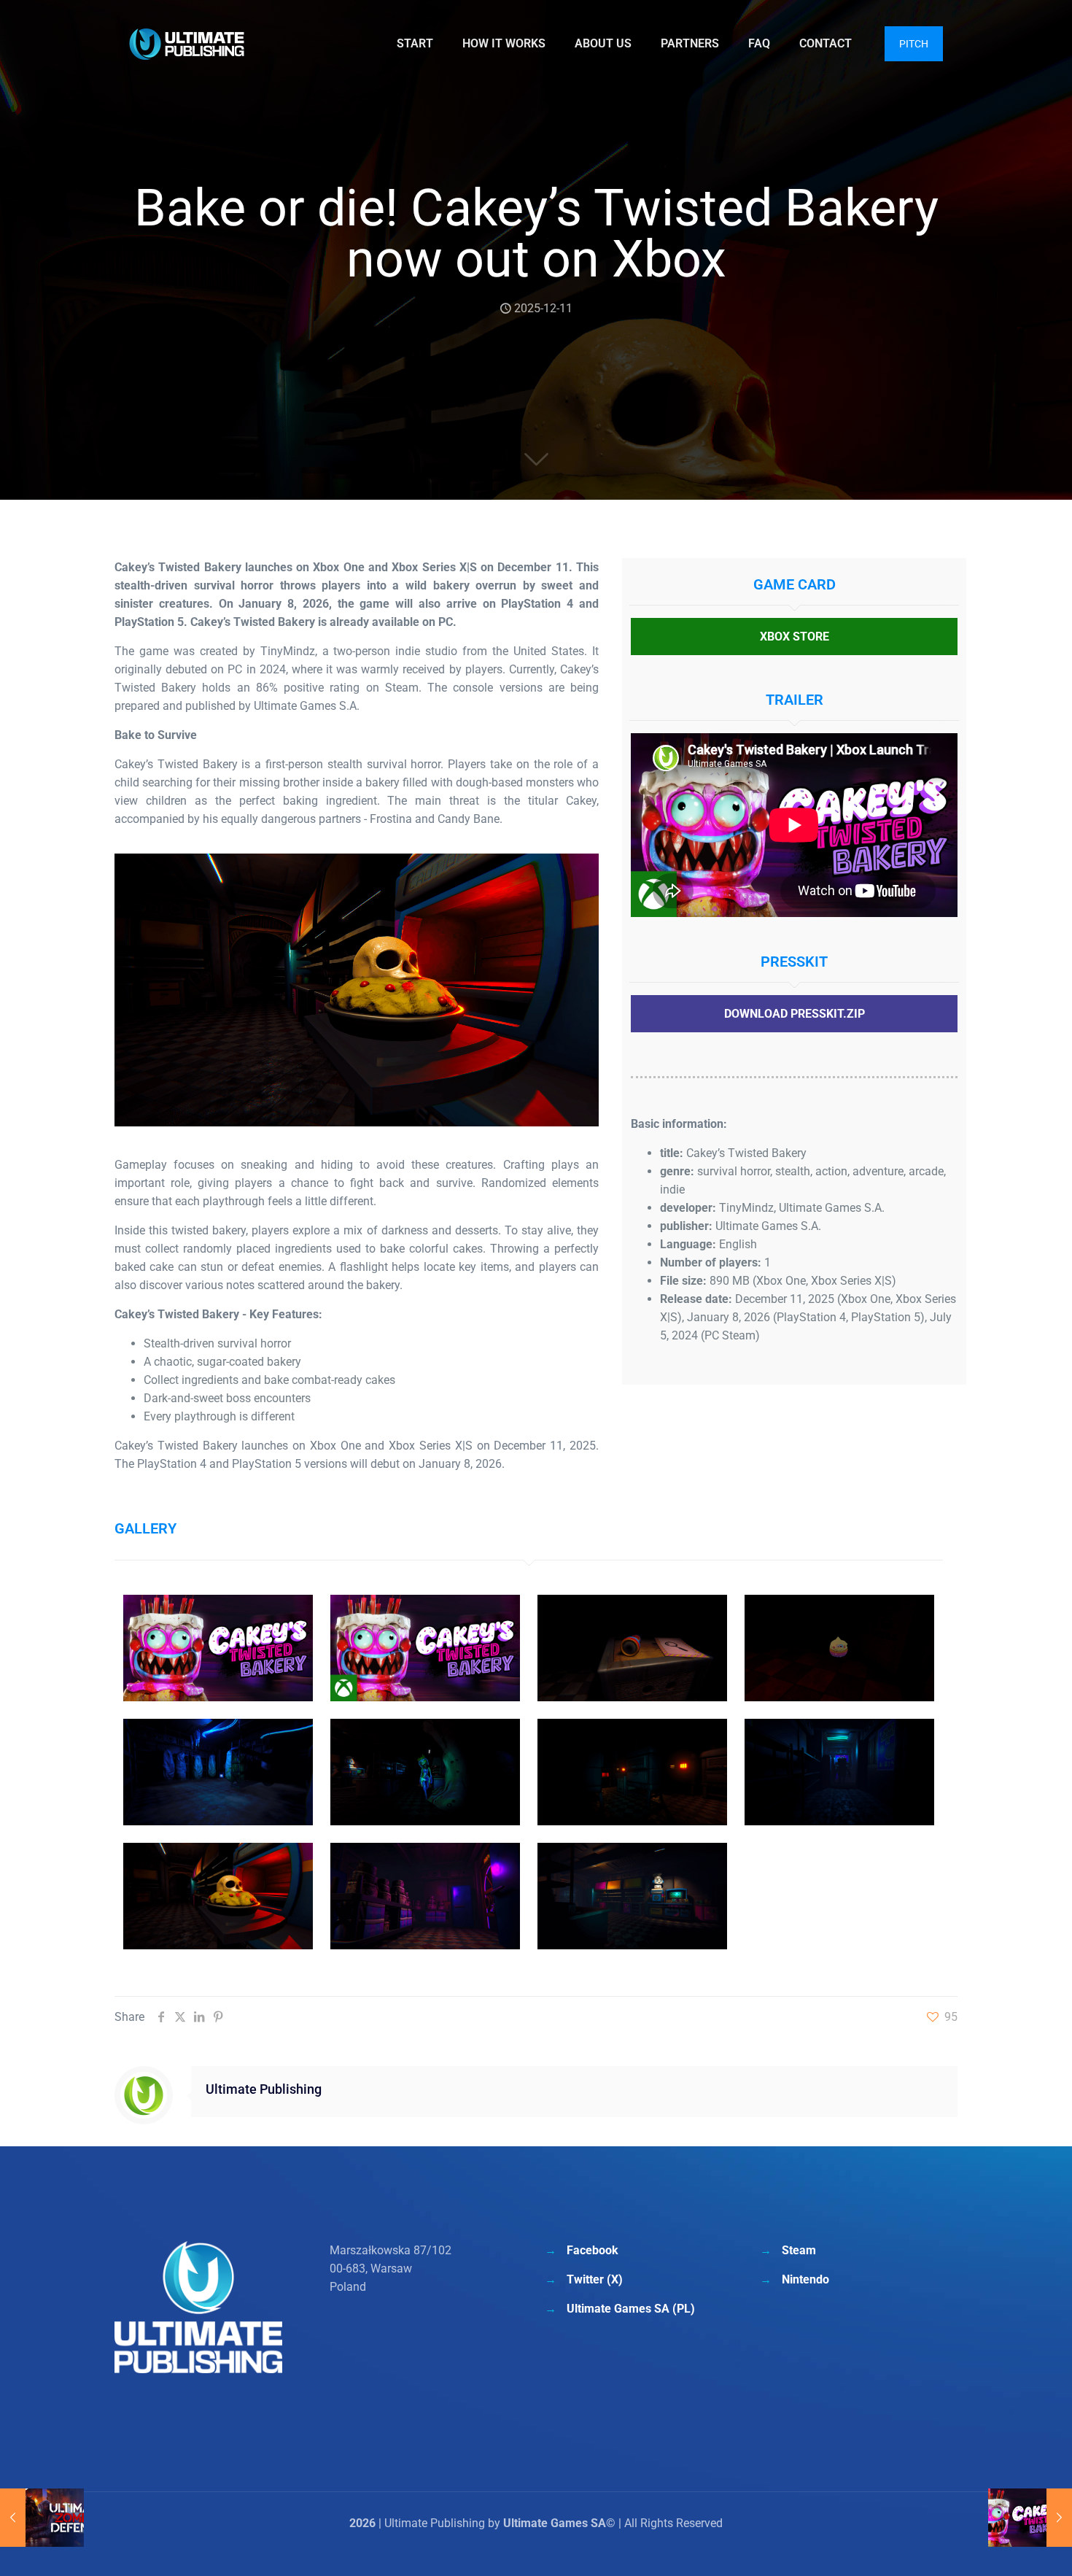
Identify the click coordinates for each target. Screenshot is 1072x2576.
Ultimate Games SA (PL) (631, 2309)
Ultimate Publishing (264, 2089)
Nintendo (805, 2279)
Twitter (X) (595, 2279)
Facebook (593, 2250)
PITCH (914, 44)
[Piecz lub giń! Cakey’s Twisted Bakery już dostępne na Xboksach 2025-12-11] (1030, 2518)
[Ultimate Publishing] (187, 44)
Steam (799, 2250)
